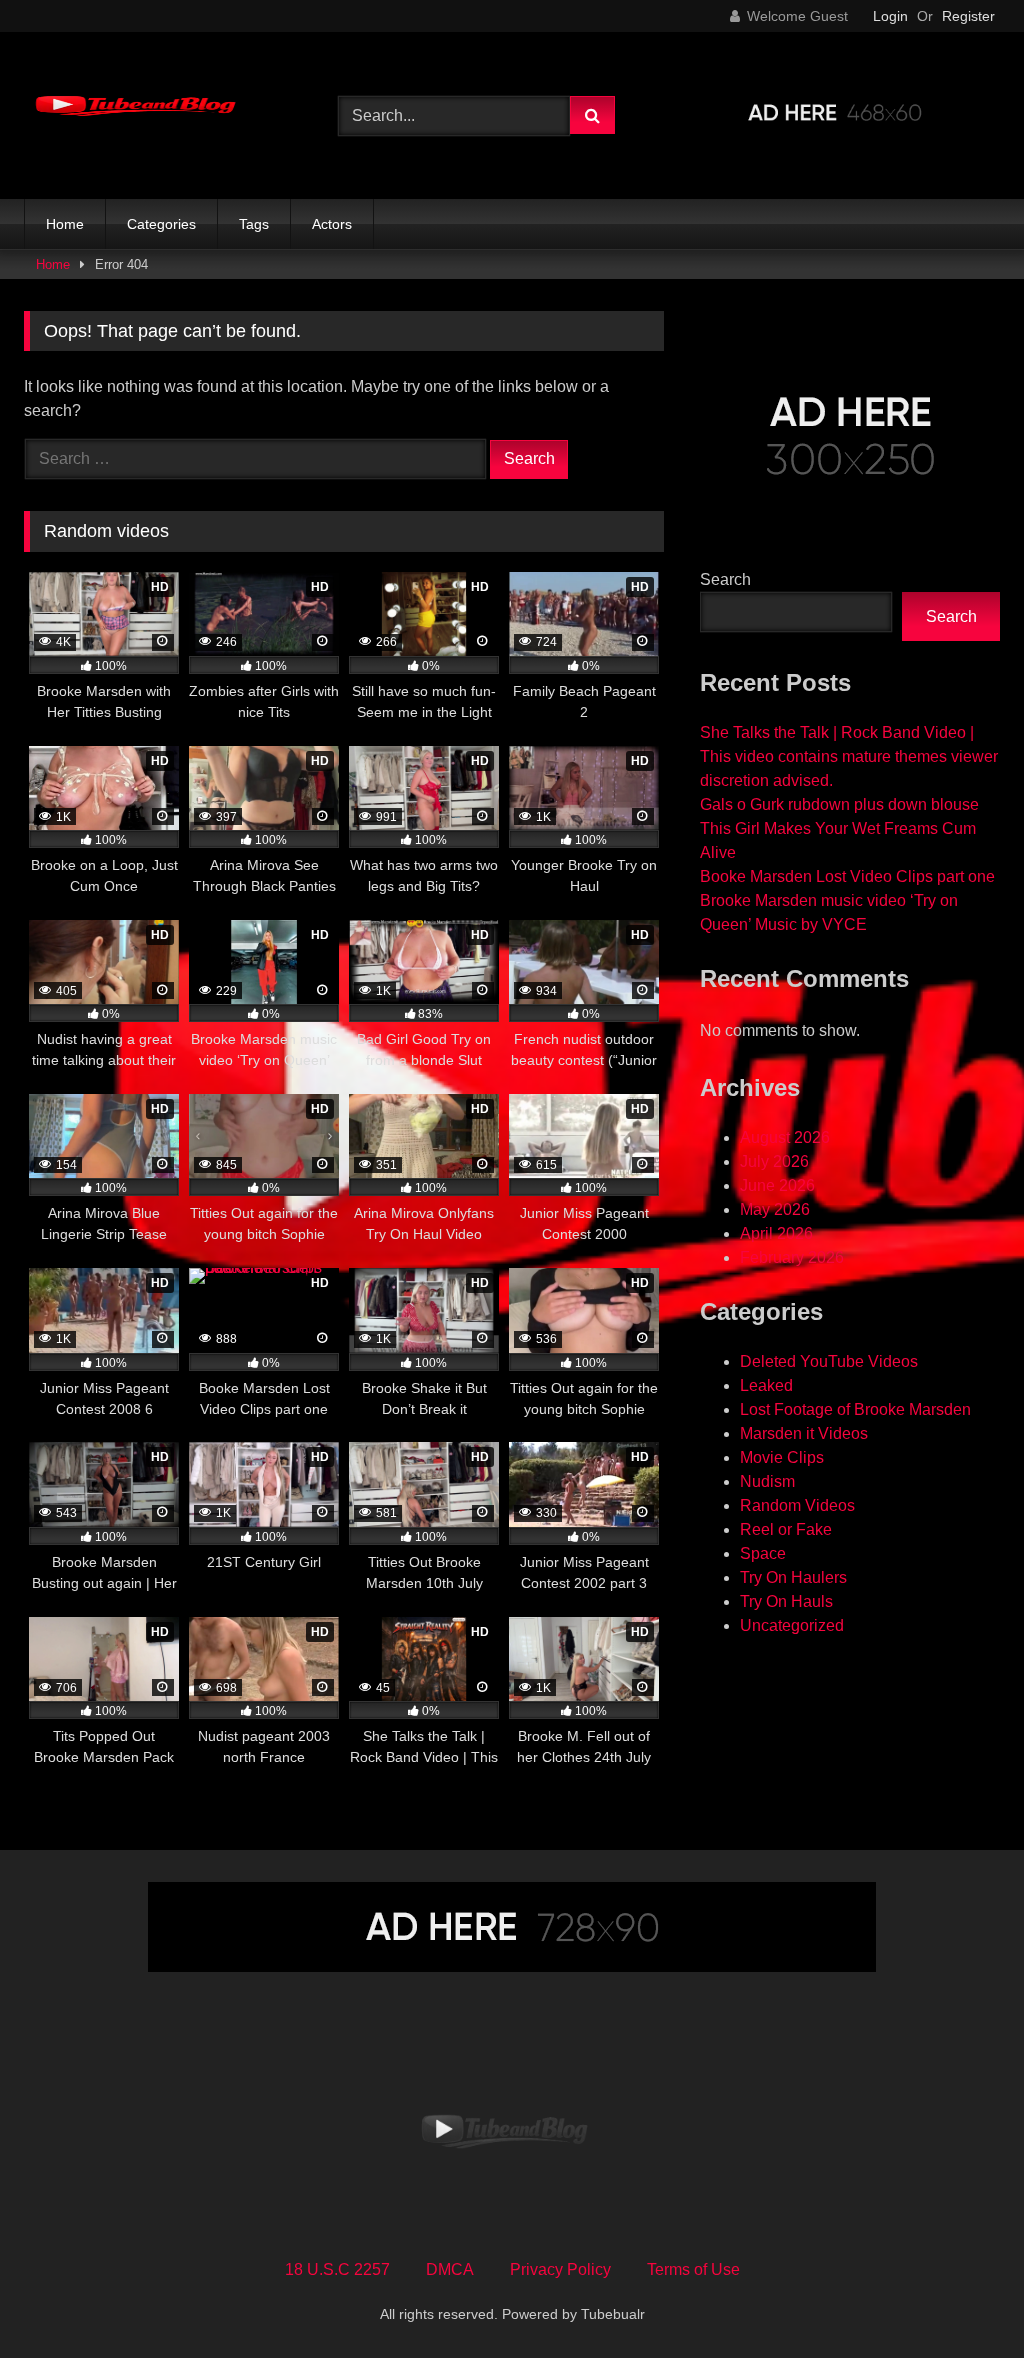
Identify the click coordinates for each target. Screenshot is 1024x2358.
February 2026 (792, 1257)
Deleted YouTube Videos (829, 1361)
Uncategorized (792, 1625)
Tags (254, 224)
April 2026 (776, 1233)
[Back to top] (962, 2298)
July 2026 (774, 1161)
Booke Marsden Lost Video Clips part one (847, 876)
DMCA (450, 2269)
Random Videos (797, 1505)
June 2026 (777, 1185)
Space (763, 1553)
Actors (332, 224)
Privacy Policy (560, 2269)
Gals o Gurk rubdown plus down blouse (839, 804)
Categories (161, 224)
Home (65, 224)
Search (725, 579)
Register (968, 16)
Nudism (767, 1481)
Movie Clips (782, 1457)
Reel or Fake (786, 1529)
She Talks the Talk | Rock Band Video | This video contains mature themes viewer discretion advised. (849, 756)
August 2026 (785, 1137)
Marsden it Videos (804, 1433)
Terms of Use (693, 2269)
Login (890, 16)
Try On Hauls (786, 1601)
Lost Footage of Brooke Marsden (855, 1409)
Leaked (766, 1385)
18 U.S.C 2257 (337, 2269)
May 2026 (775, 1209)
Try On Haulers (793, 1577)
